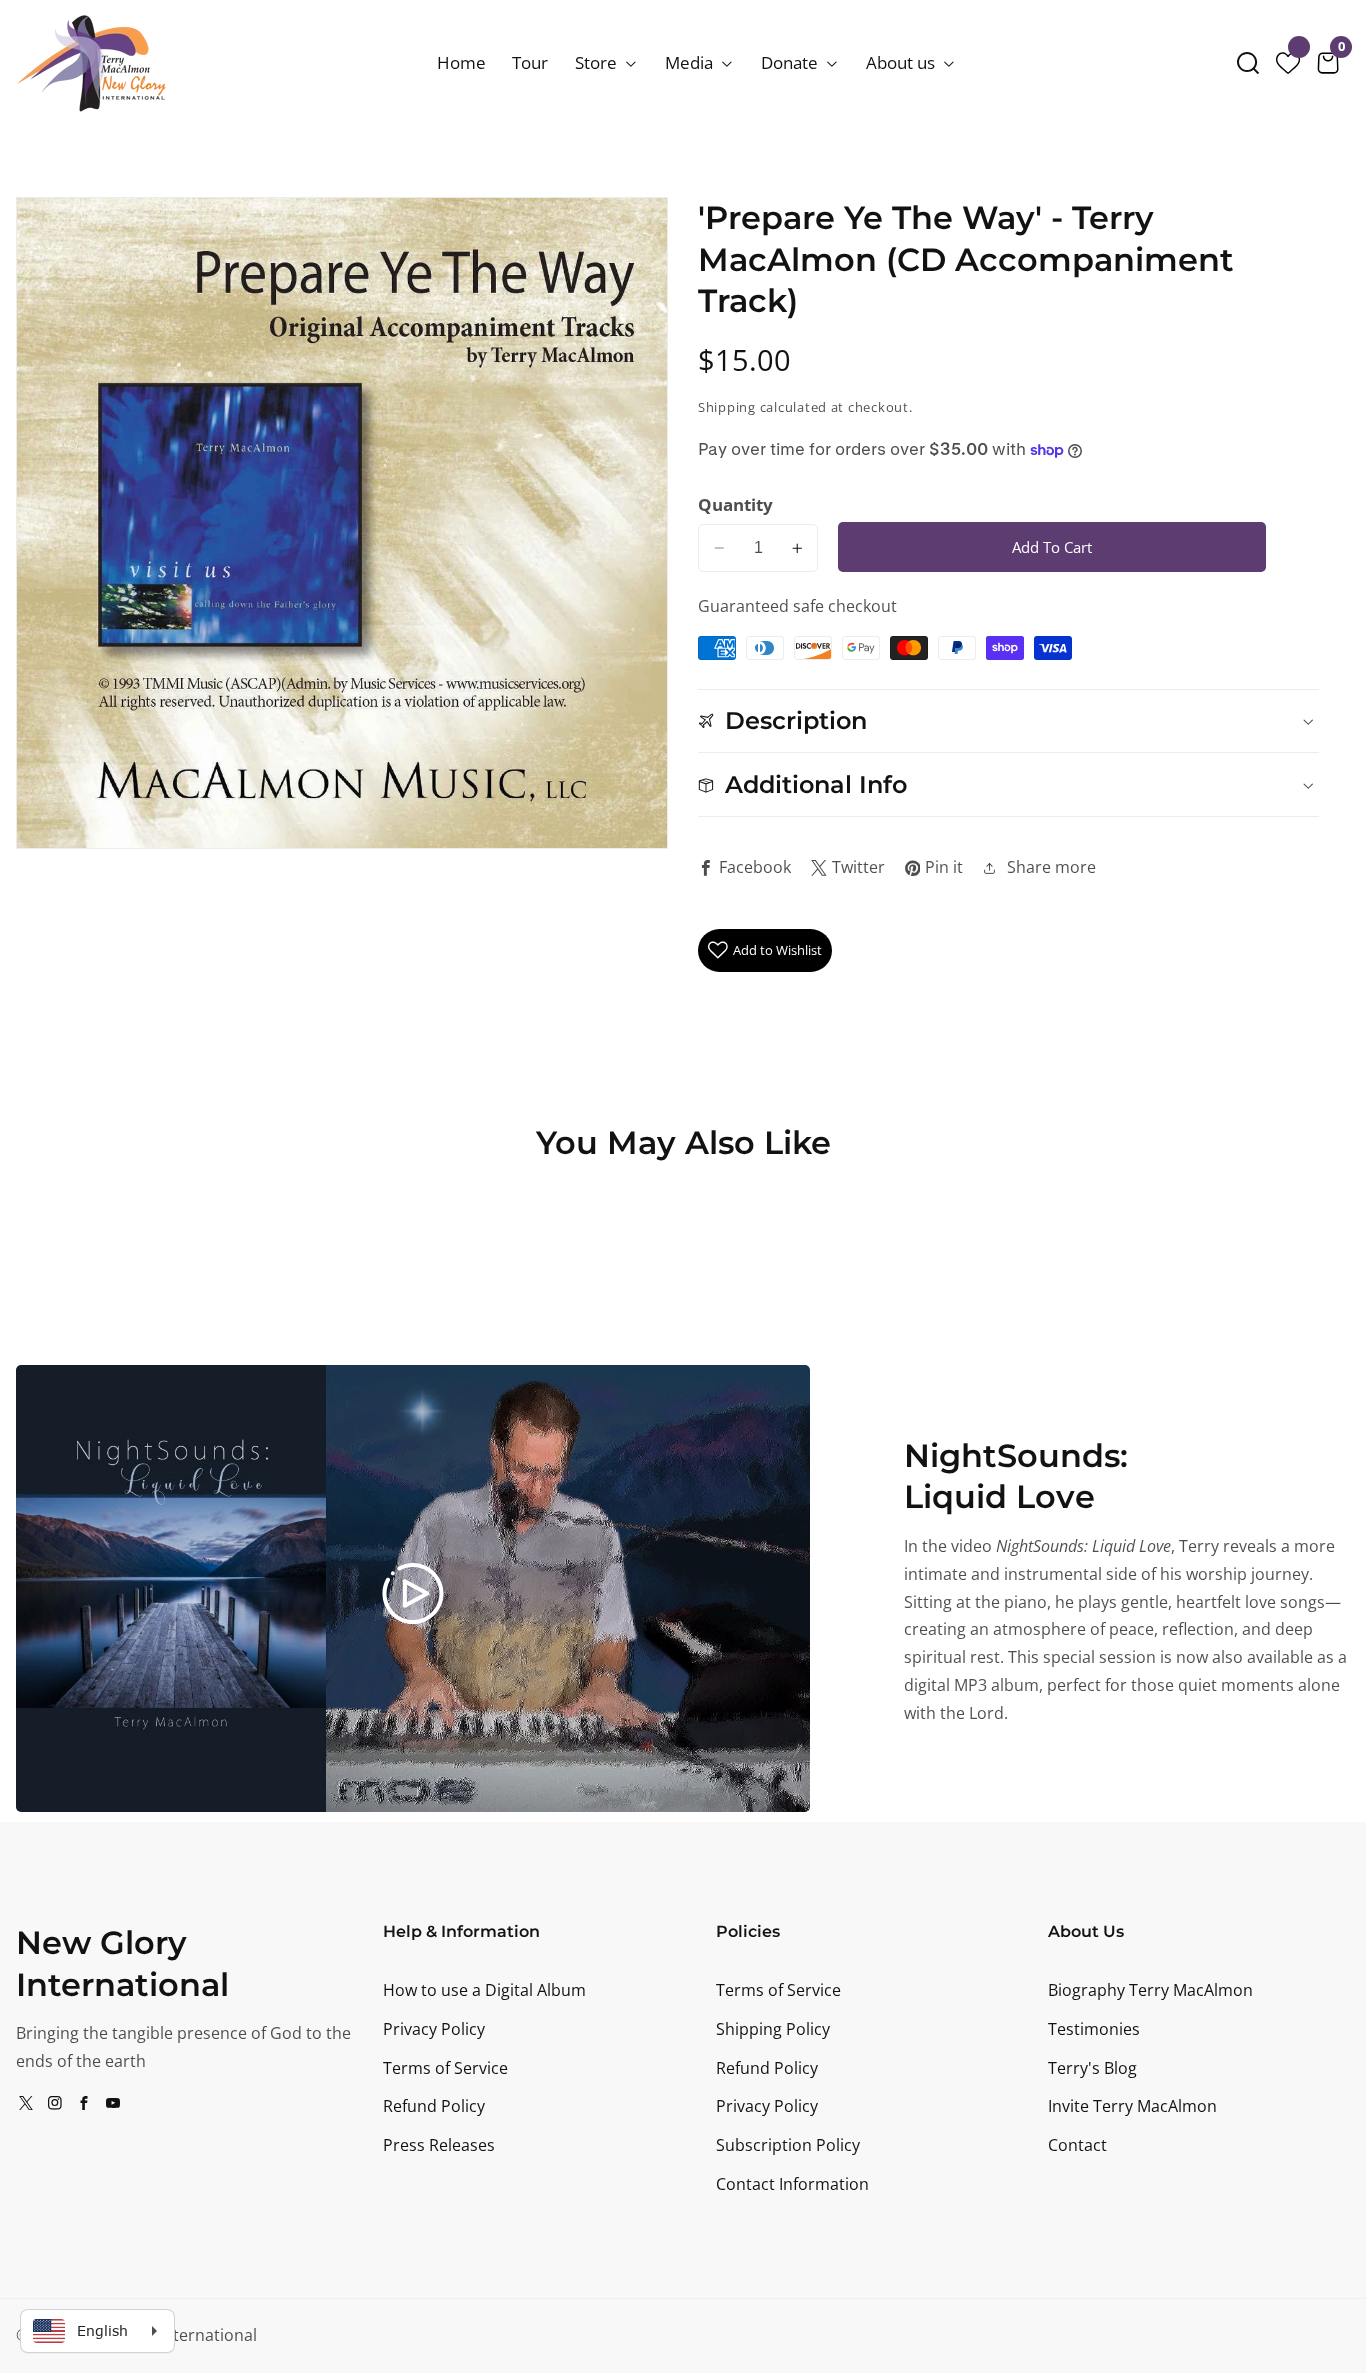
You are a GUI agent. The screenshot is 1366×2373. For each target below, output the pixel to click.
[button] (1248, 63)
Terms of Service (445, 2068)
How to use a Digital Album (484, 1990)
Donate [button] (791, 62)
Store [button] (598, 62)
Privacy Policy (434, 2029)
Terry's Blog (1092, 2068)
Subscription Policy (788, 2145)
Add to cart (1052, 547)
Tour (530, 62)
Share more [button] (1051, 867)
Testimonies (1094, 2029)
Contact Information (792, 2184)
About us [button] (902, 62)
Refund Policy (434, 2106)
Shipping (727, 407)
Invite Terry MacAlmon (1132, 2106)
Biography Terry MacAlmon (1150, 1990)
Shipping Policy (773, 2029)
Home (461, 62)
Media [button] (691, 62)
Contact (1077, 2145)
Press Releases (439, 2145)
